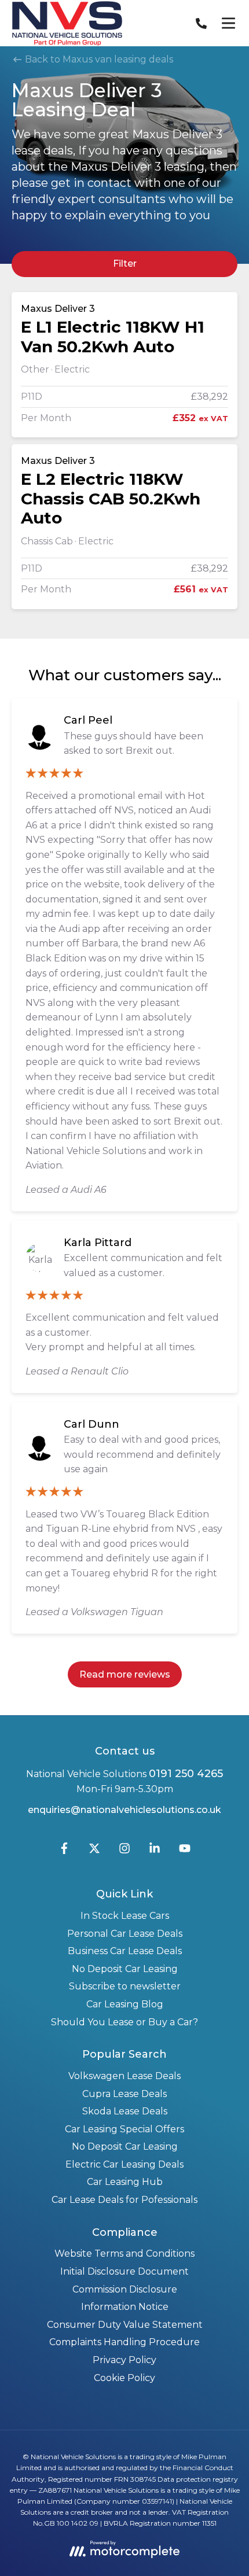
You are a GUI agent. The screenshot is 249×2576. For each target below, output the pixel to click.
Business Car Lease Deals (125, 1951)
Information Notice (125, 2307)
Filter (125, 264)
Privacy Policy (124, 2360)
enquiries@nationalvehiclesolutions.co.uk (124, 1810)
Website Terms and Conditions (124, 2253)
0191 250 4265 (186, 1774)
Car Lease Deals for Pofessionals (124, 2200)
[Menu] (228, 23)
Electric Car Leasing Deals (124, 2164)
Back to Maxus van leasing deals (98, 59)
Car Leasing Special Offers (124, 2129)
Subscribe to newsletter (125, 1986)
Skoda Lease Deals (125, 2111)
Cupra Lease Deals (124, 2094)
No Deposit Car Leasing (125, 1969)
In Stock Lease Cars (125, 1916)
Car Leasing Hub (125, 2182)
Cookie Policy (124, 2378)
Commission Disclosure (125, 2289)
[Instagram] (124, 1851)
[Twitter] (94, 1851)
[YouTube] (185, 1851)
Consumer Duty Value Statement (125, 2325)
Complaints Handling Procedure (124, 2342)
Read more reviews (125, 1674)
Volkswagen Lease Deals (124, 2076)
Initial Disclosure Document (124, 2271)
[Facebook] (64, 1851)
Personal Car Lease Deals (125, 1934)
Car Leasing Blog (125, 2004)
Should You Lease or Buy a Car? (124, 2022)
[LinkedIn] (155, 1851)
